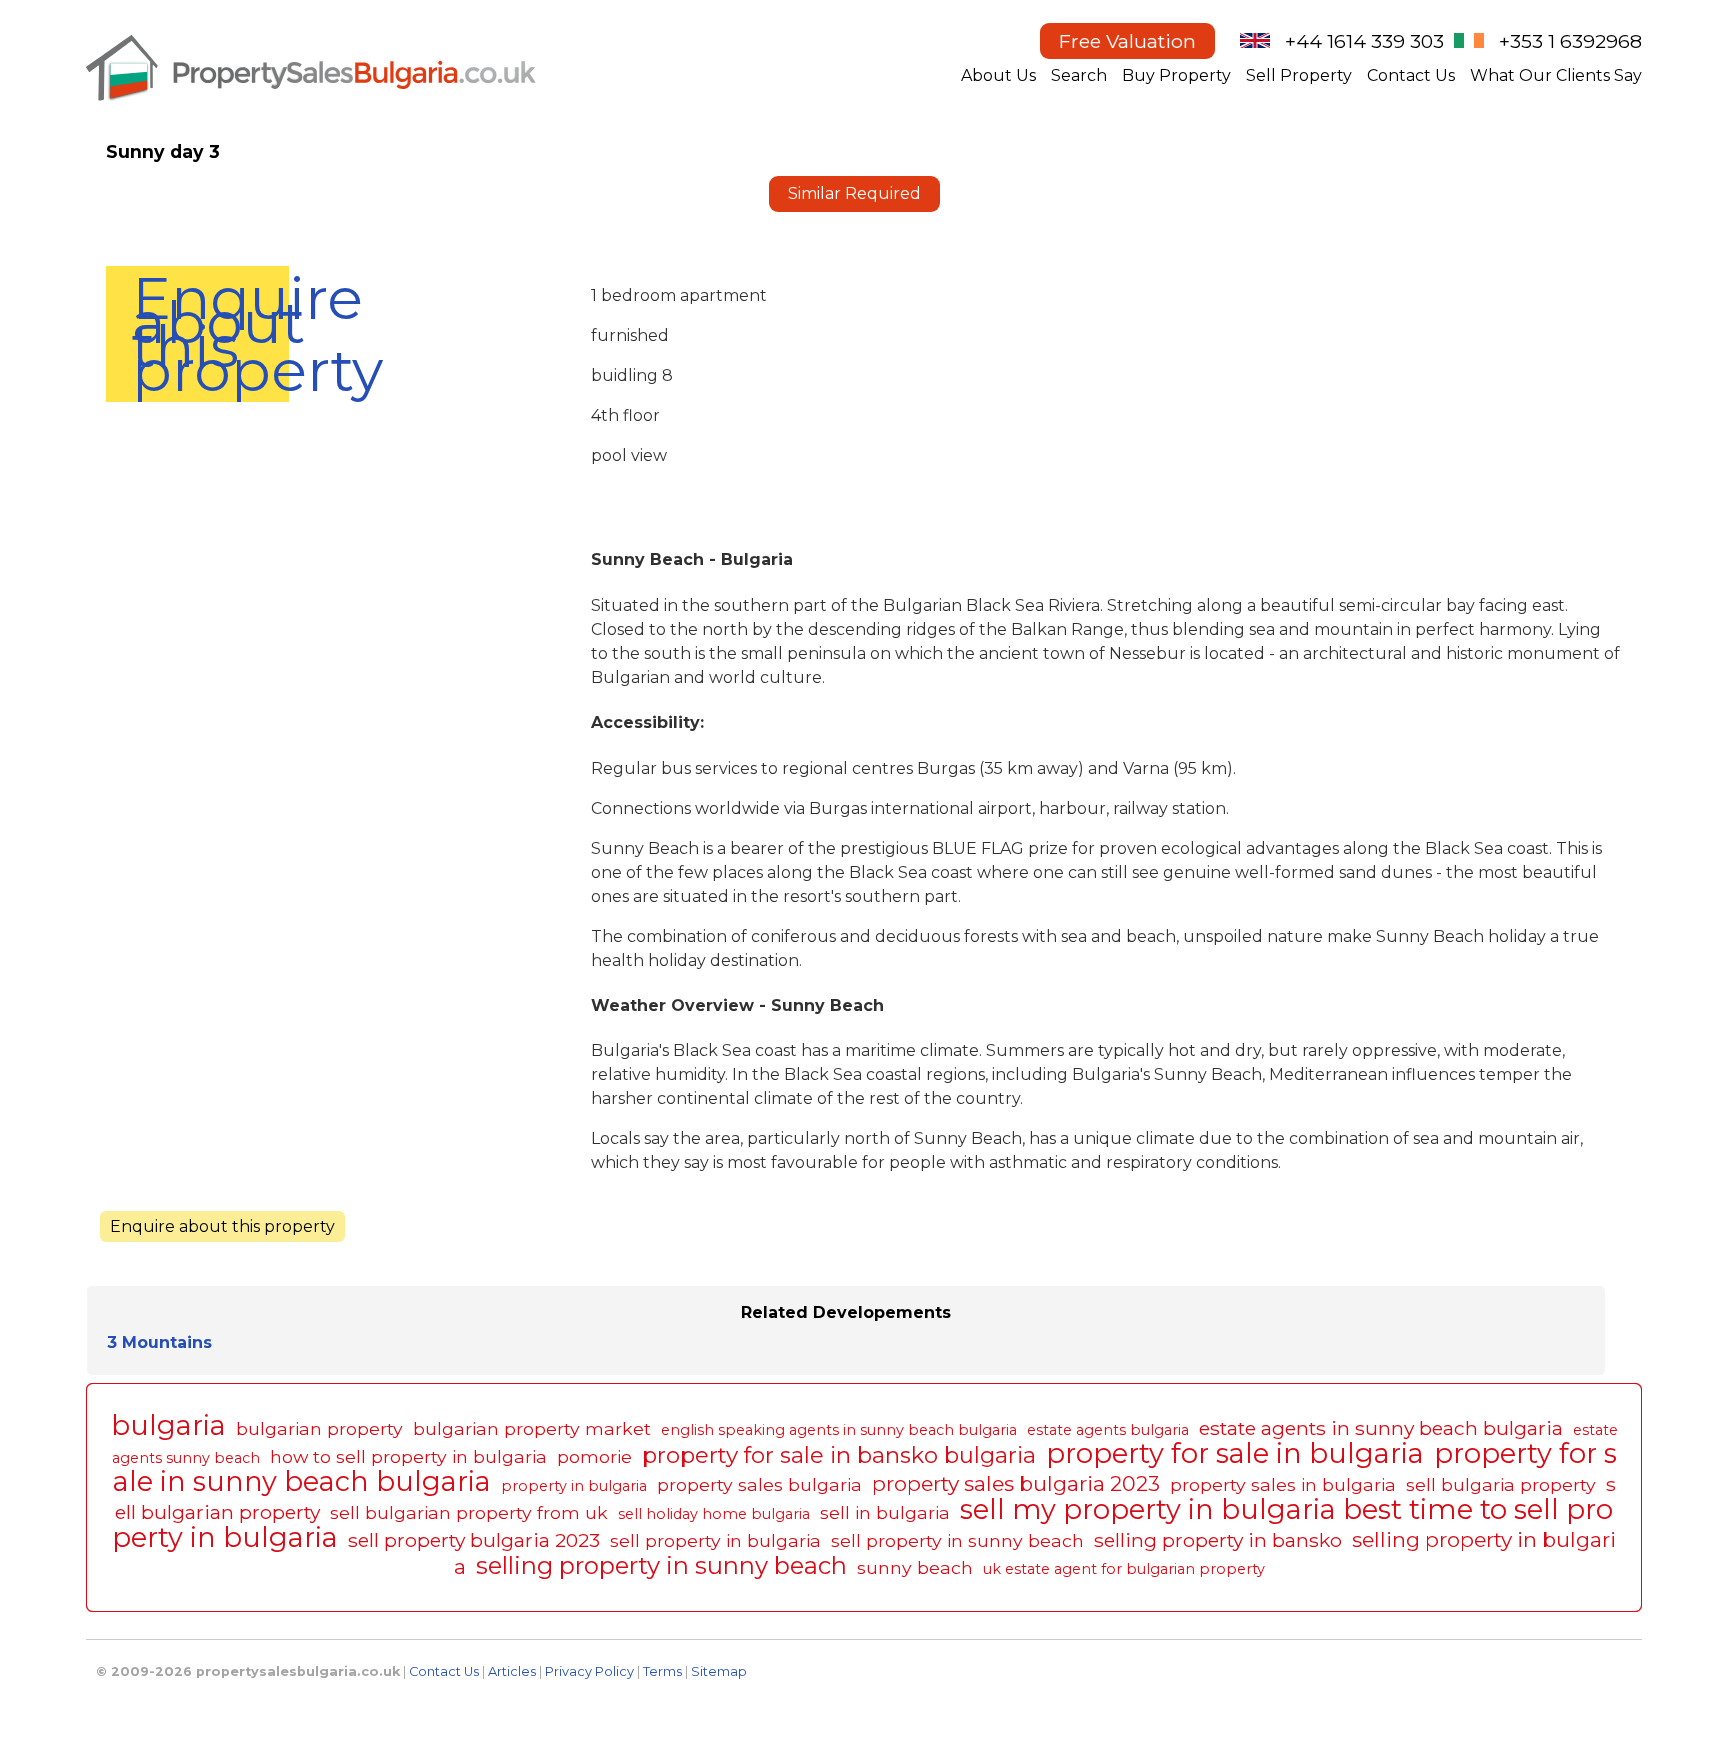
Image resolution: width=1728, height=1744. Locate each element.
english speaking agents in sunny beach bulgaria (839, 1430)
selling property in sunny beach (661, 1565)
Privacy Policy (589, 1671)
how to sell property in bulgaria (408, 1456)
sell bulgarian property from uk (469, 1512)
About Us (998, 75)
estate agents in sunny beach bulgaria (1381, 1428)
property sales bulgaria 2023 (1016, 1483)
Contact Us (1411, 75)
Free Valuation (1127, 41)
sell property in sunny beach (957, 1540)
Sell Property (1299, 75)
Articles (512, 1671)
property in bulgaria (574, 1486)
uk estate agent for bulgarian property (1124, 1569)
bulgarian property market (532, 1428)
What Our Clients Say (1556, 75)
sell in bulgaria (885, 1512)
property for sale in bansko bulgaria (839, 1455)
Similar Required (854, 193)
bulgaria (168, 1425)
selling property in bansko (1218, 1540)
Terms (662, 1671)
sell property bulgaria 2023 (474, 1540)
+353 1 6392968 (1570, 41)
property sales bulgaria (759, 1484)
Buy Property (1176, 75)
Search (1079, 75)
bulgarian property (319, 1428)
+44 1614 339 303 (1364, 41)
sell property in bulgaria (715, 1540)
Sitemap (719, 1671)
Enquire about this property (210, 334)
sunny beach (915, 1567)
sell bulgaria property (1501, 1484)
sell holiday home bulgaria (714, 1514)
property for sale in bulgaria (1235, 1453)
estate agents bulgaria (1108, 1430)
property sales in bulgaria (1283, 1484)
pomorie (594, 1456)
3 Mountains (159, 1342)
